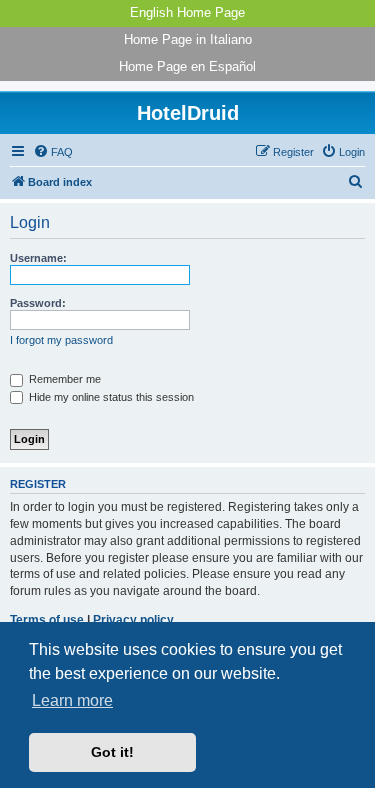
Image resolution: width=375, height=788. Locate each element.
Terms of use (47, 620)
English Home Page (187, 12)
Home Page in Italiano (188, 39)
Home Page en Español (187, 66)
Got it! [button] (112, 752)
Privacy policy (133, 620)
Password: (38, 303)
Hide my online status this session (110, 397)
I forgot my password (61, 340)
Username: (38, 258)
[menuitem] (53, 152)
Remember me (63, 379)
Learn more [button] (72, 700)
